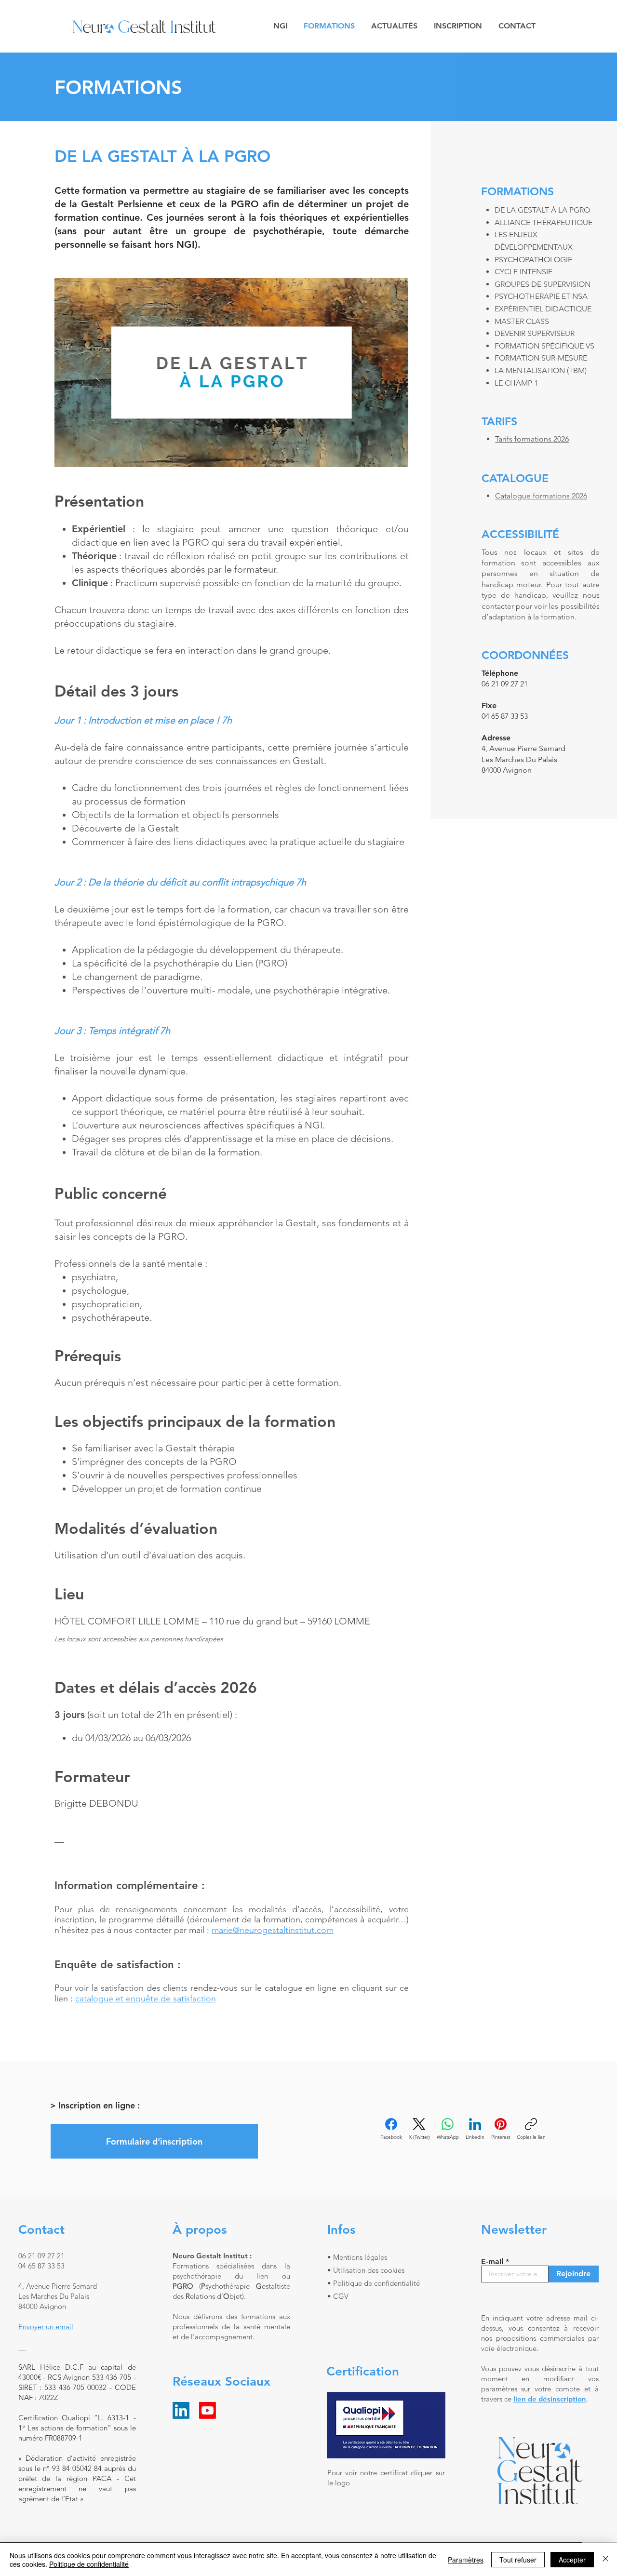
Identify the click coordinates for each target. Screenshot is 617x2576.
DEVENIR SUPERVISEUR (535, 333)
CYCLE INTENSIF (523, 272)
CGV (341, 2296)
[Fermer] (605, 2560)
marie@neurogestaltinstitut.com (273, 1930)
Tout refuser (518, 2560)
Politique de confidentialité (89, 2564)
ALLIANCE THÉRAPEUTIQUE (543, 222)
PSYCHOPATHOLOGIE (533, 260)
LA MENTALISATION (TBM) (541, 370)
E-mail (492, 2262)
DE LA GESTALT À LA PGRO (542, 210)
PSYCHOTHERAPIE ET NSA (541, 296)
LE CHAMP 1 (516, 383)
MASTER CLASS (522, 321)
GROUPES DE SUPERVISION (543, 284)
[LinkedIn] (181, 2410)
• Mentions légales (357, 2257)
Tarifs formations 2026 (532, 439)
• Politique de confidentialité (374, 2283)
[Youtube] (208, 2410)
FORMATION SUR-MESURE (541, 358)
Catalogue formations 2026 (541, 496)
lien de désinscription (550, 2399)
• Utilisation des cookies (366, 2270)
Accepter (572, 2560)
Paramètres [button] (466, 2560)
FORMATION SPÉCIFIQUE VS (544, 346)
